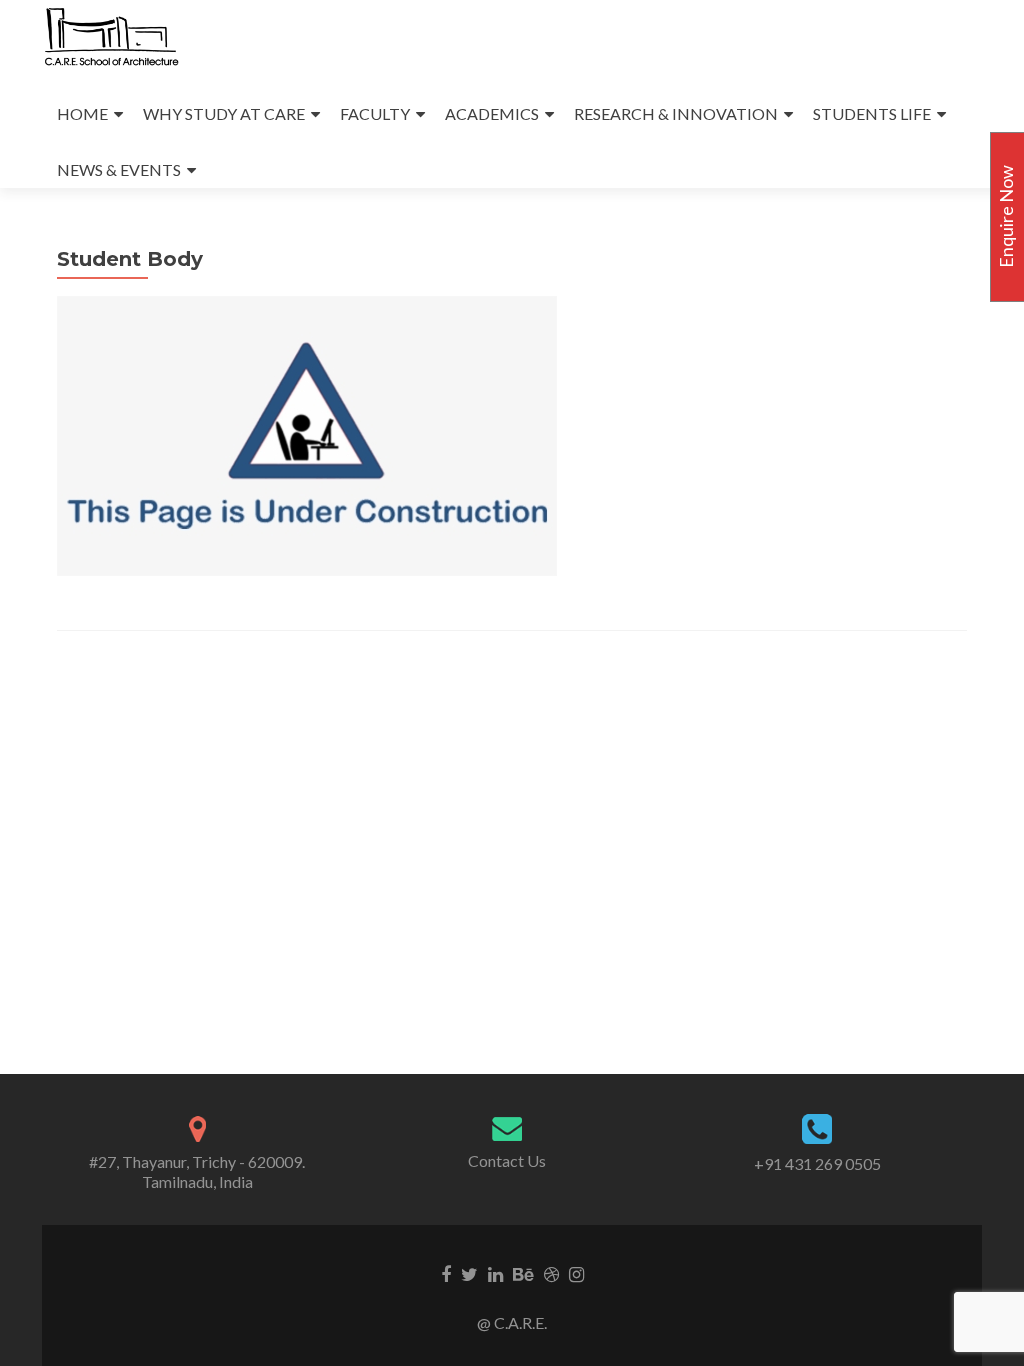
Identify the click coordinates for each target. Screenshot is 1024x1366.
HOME (82, 113)
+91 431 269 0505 (817, 1163)
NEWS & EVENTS (119, 169)
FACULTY (375, 113)
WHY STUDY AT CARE (224, 113)
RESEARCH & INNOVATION (676, 113)
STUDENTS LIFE (872, 113)
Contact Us (507, 1160)
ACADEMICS (492, 113)
